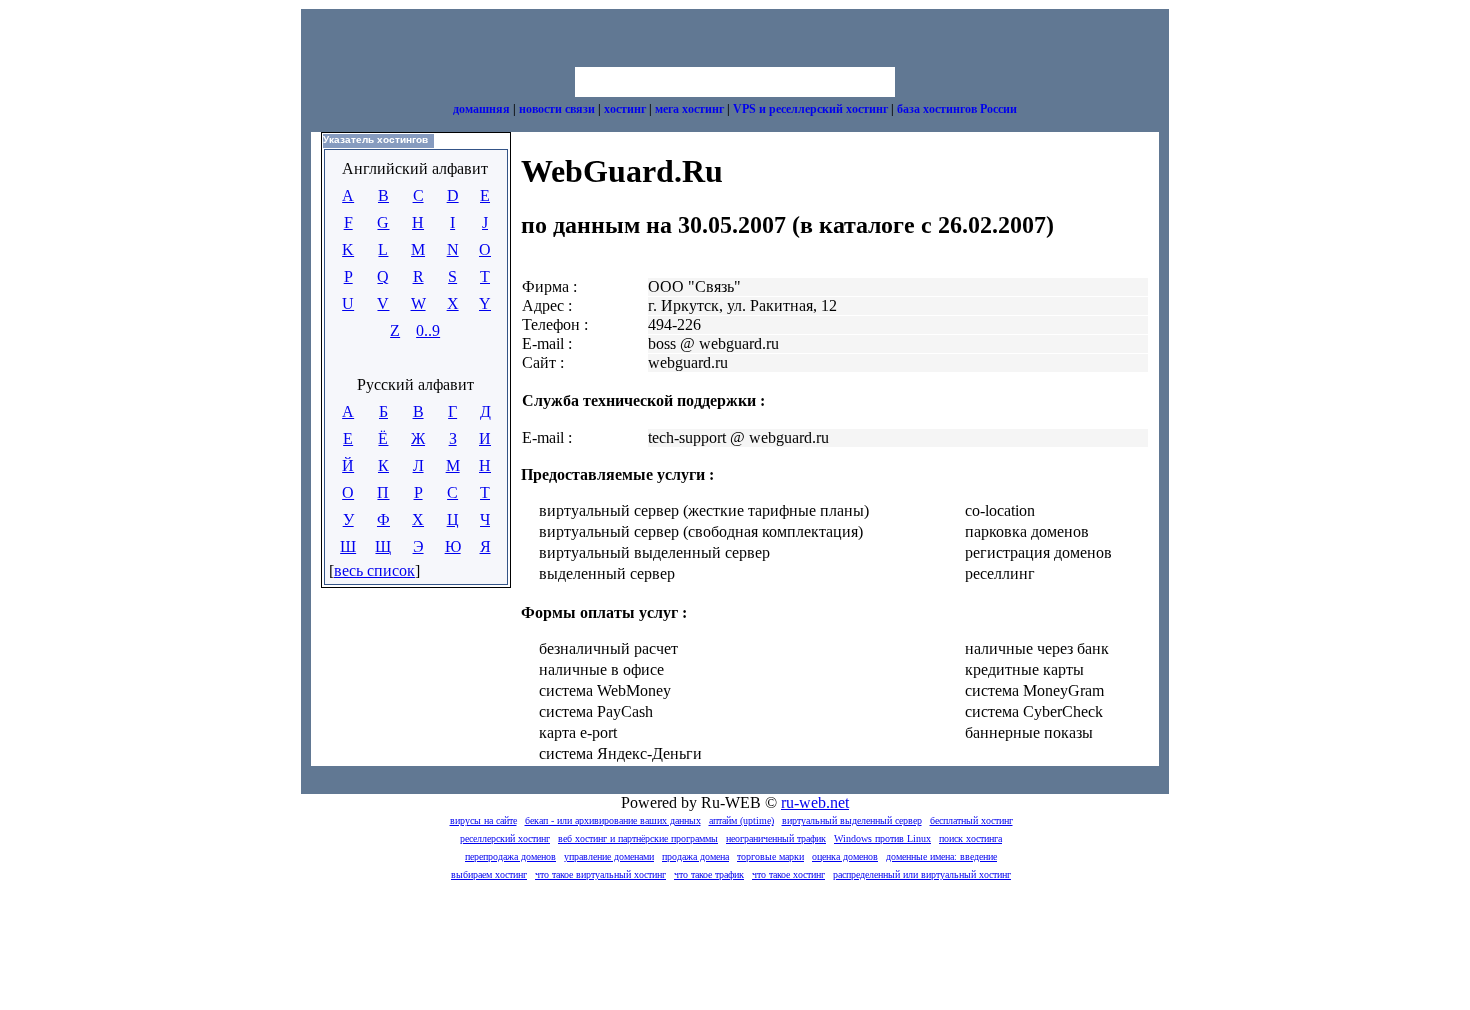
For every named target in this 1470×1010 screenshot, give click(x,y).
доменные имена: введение (941, 856)
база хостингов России (957, 109)
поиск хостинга (970, 838)
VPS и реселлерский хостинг (810, 109)
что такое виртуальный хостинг (600, 874)
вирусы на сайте (483, 820)
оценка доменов (845, 856)
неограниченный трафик (776, 838)
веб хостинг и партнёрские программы (638, 838)
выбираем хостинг (489, 874)
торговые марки (770, 856)
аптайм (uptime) (741, 820)
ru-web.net (815, 802)
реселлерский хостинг (505, 838)
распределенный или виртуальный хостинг (922, 874)
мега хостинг (689, 109)
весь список (374, 570)
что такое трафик (709, 874)
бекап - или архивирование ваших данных (613, 820)
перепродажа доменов (510, 856)
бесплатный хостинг (971, 820)
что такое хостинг (788, 874)
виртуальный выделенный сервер (852, 820)
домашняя (481, 109)
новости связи (557, 109)
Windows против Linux (882, 838)
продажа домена (695, 856)
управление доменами (609, 856)
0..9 (428, 330)
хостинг (625, 109)
